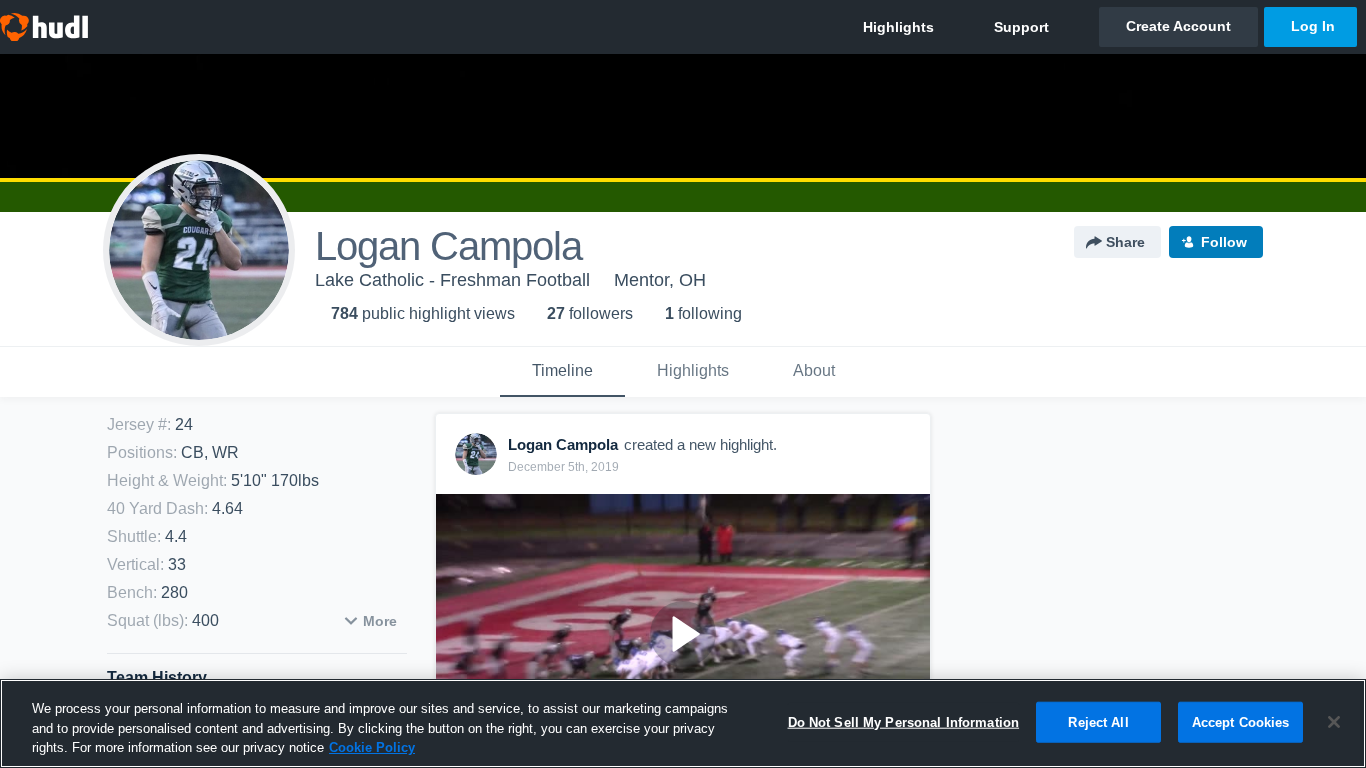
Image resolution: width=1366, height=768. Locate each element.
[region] (683, 723)
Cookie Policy (372, 747)
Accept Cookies (1241, 721)
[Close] (1334, 722)
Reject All (1098, 721)
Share (1125, 242)
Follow (1224, 242)
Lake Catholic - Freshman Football (452, 280)
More (380, 621)
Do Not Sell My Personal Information (904, 721)
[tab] (562, 372)
